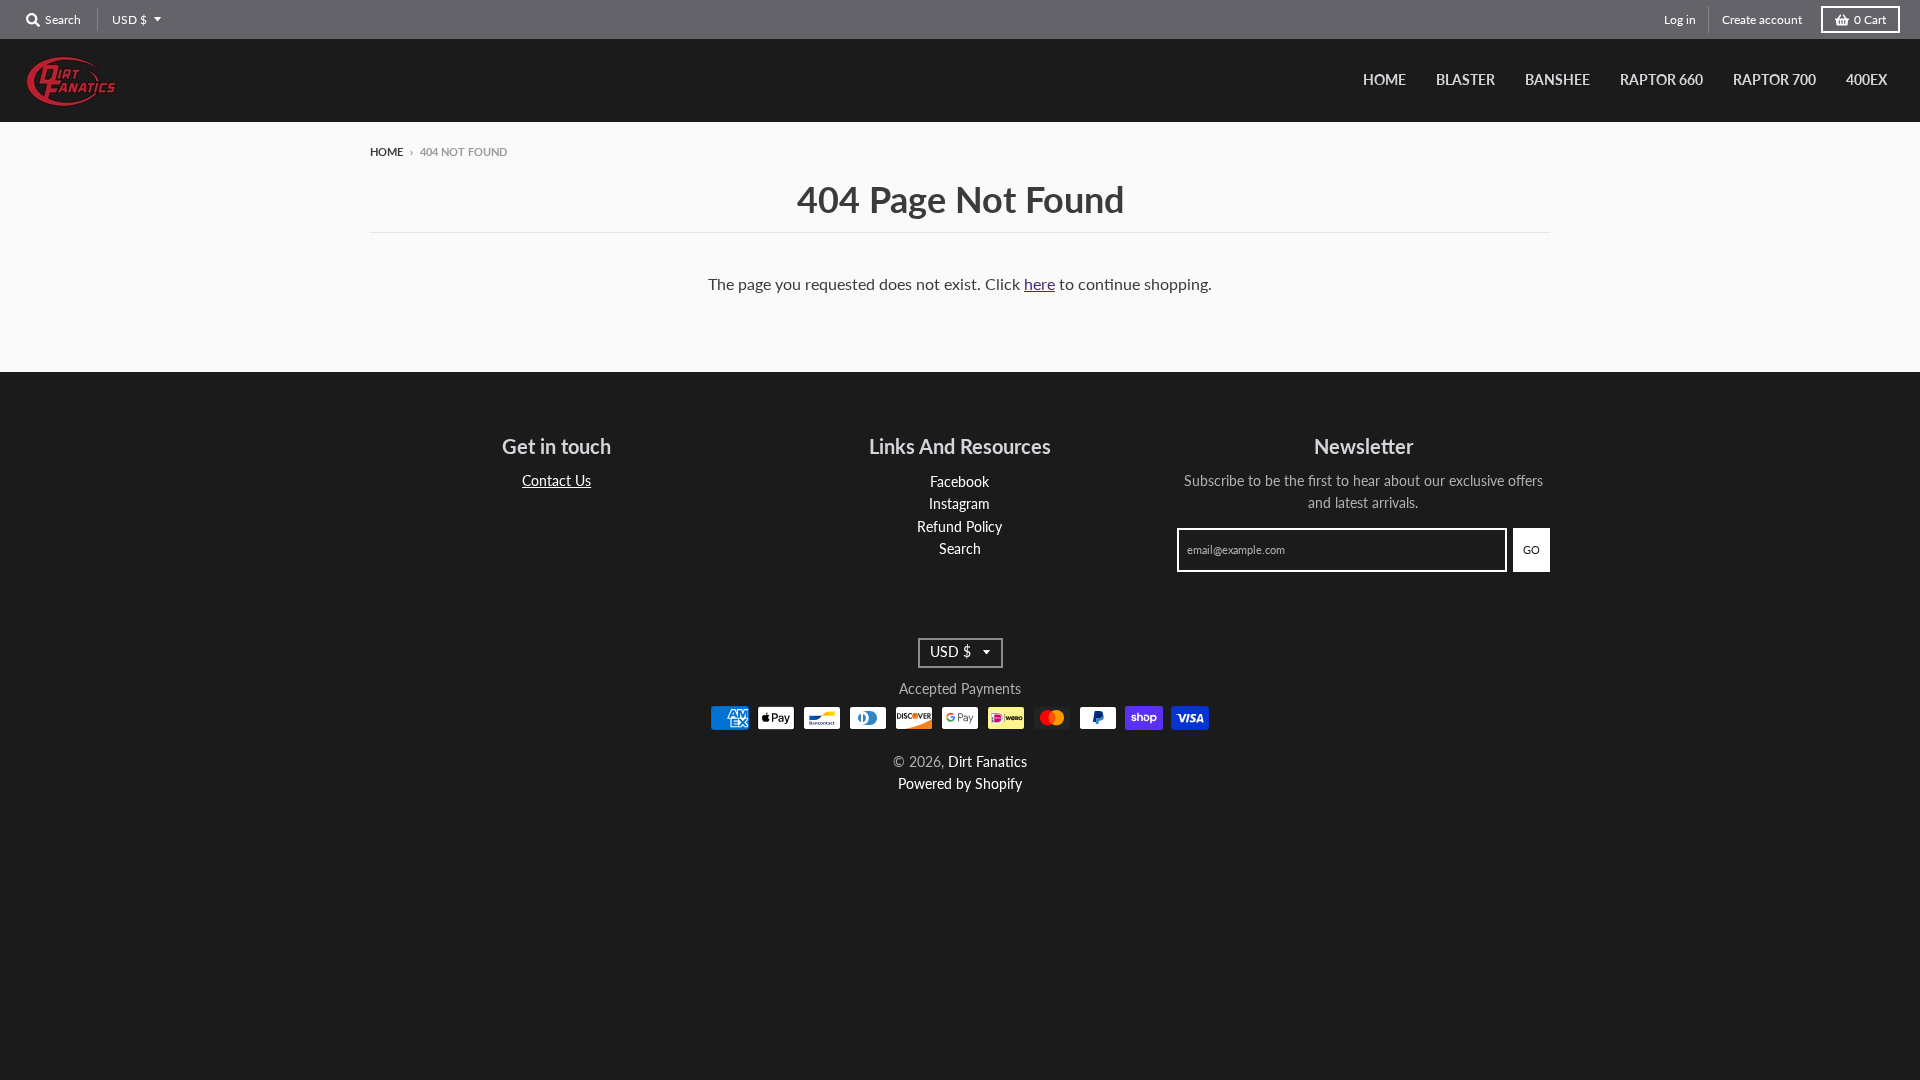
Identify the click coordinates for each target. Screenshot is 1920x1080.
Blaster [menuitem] (1465, 79)
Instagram (959, 503)
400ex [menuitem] (1866, 79)
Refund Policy (959, 526)
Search (960, 548)
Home (386, 151)
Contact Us (556, 480)
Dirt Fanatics (987, 761)
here (1039, 283)
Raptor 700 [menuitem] (1774, 79)
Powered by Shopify (960, 783)
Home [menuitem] (1384, 79)
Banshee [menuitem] (1557, 79)
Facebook (959, 481)
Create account (1762, 19)
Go (1531, 549)
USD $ (129, 19)
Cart (1870, 19)
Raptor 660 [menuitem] (1661, 79)
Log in (1680, 19)
